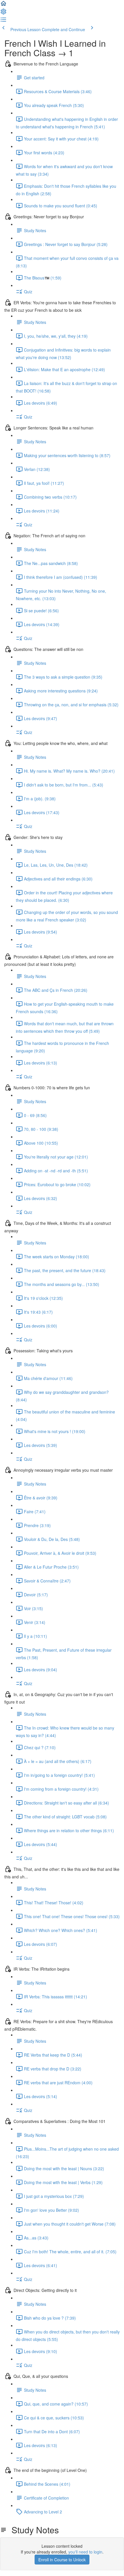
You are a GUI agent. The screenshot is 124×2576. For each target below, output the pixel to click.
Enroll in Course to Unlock (62, 2560)
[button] (3, 5)
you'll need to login (85, 2552)
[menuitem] (3, 13)
